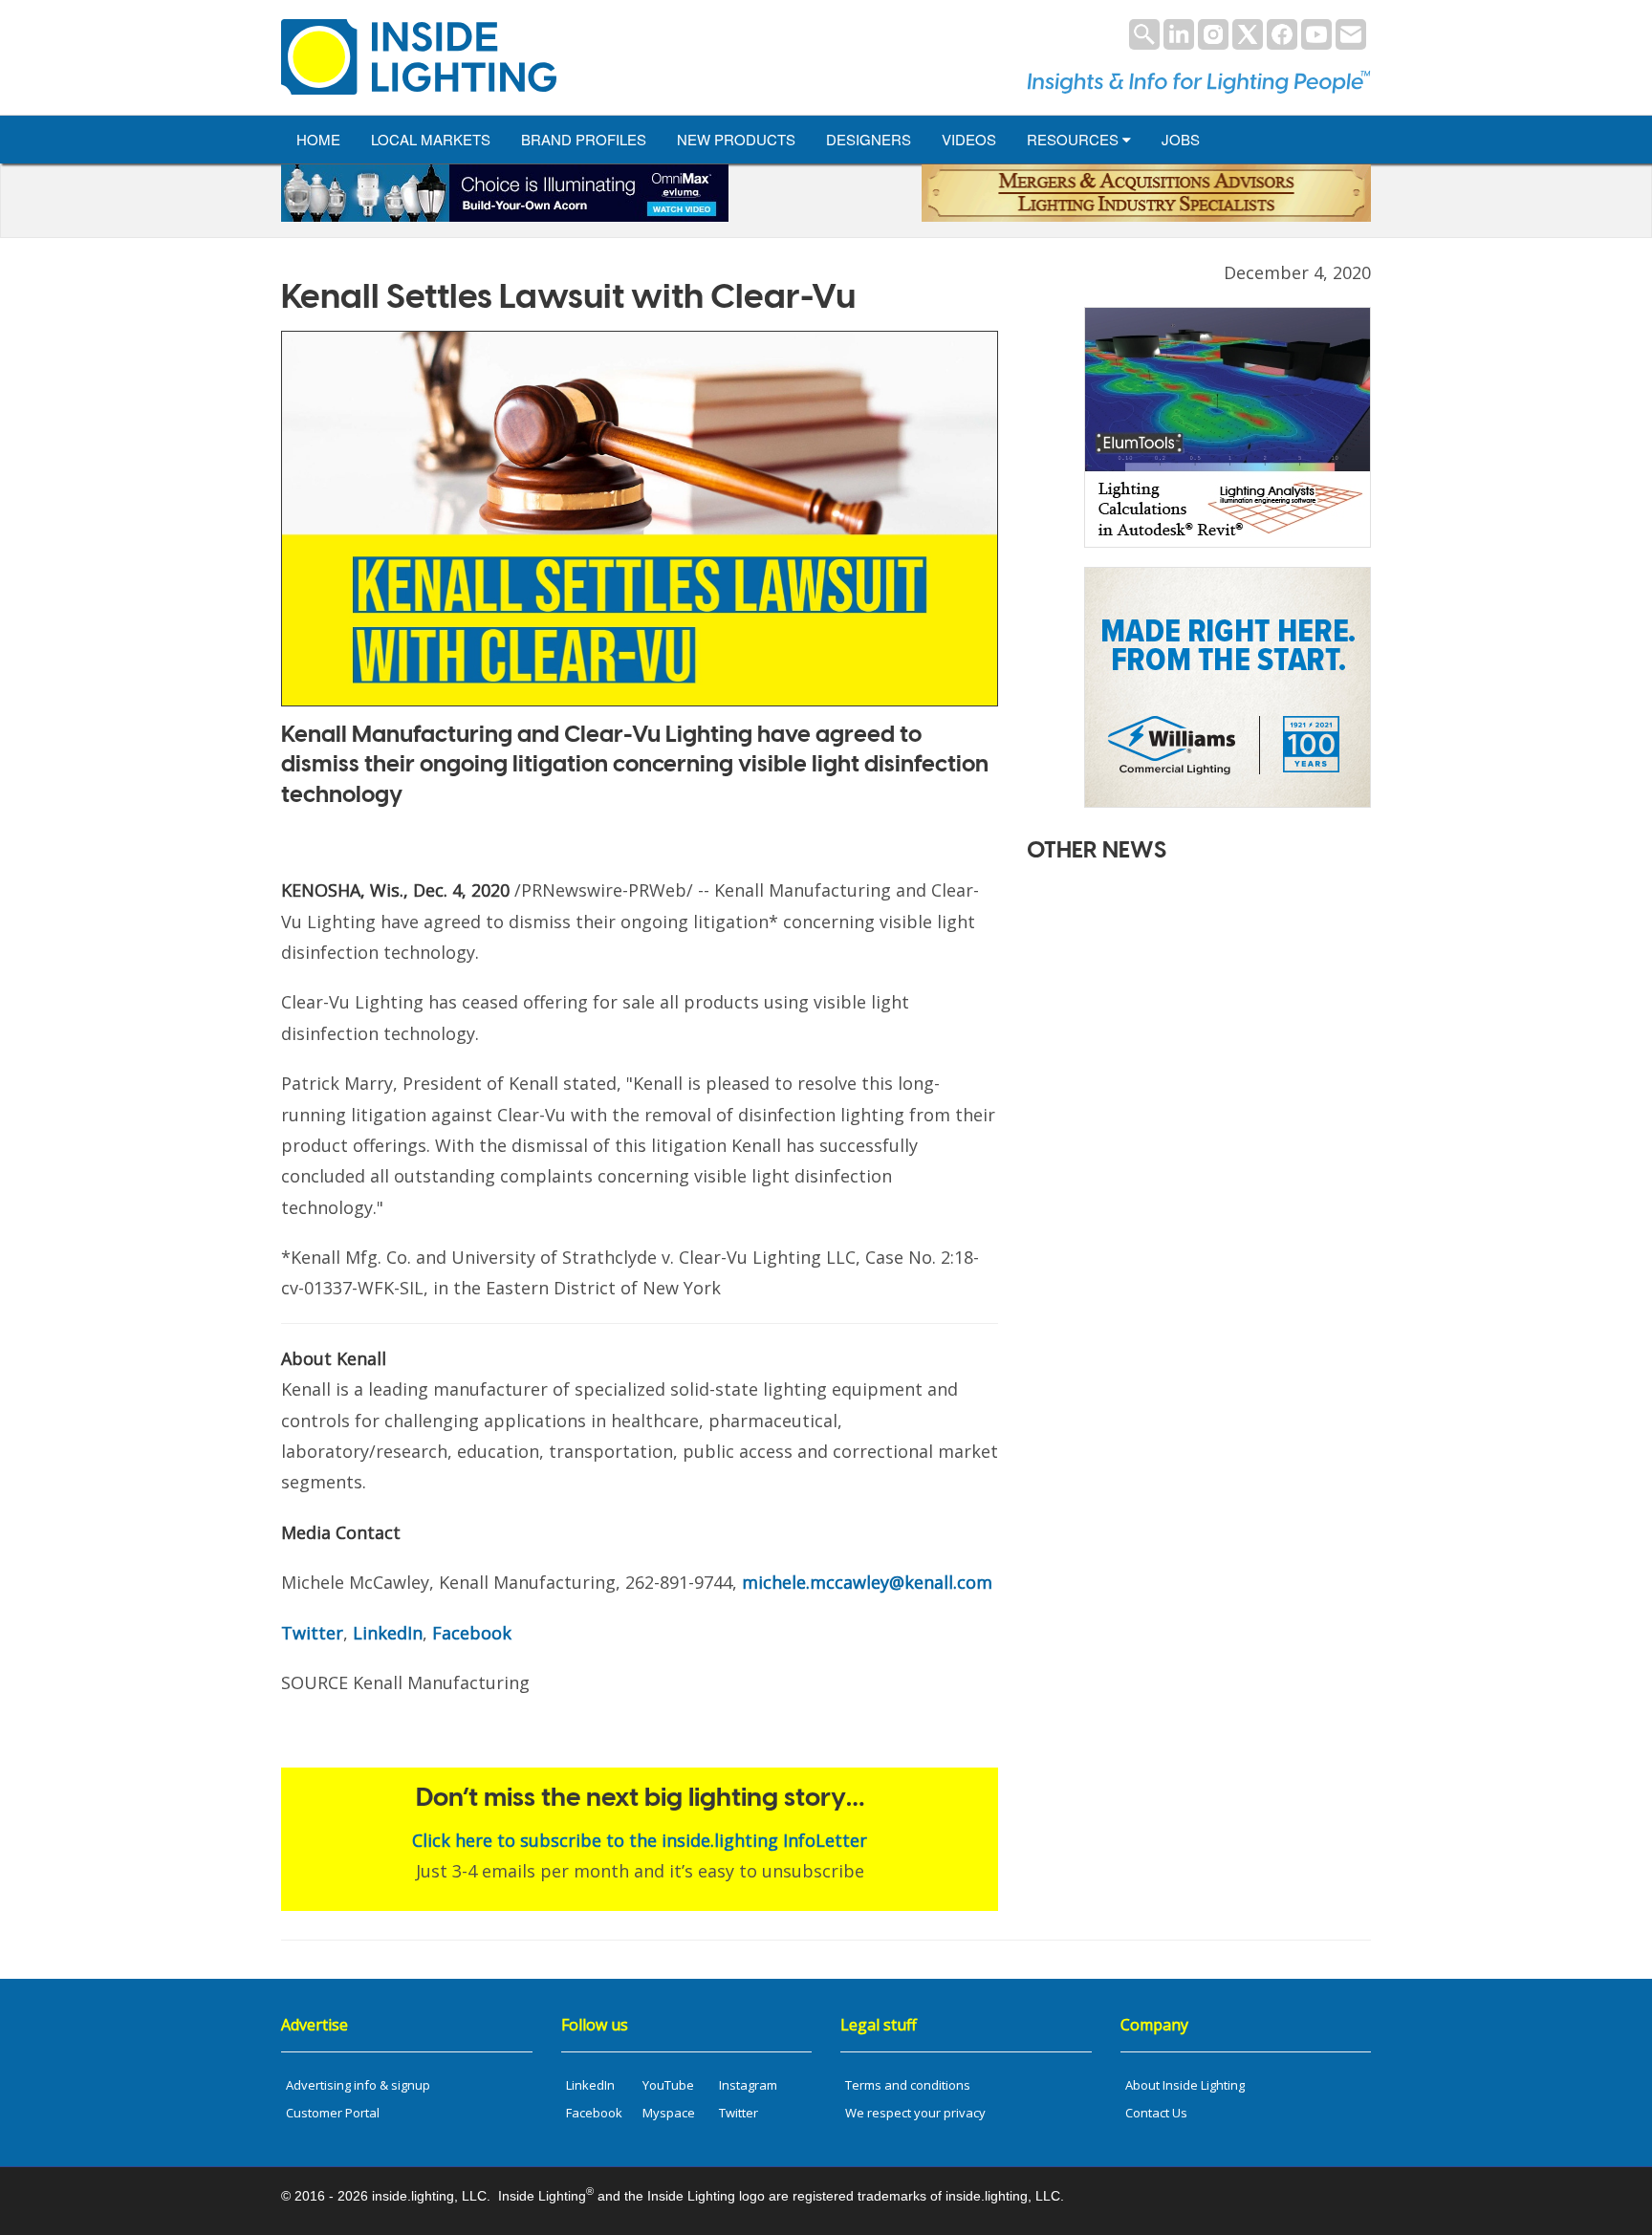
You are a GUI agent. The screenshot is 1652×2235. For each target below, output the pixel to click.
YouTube (668, 2085)
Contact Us (1156, 2113)
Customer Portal (333, 2113)
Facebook (472, 1633)
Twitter (312, 1633)
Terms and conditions (908, 2085)
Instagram (748, 2085)
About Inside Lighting (1185, 2085)
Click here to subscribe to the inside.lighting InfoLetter (640, 1840)
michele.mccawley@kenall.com (867, 1582)
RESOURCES (1075, 139)
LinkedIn (388, 1633)
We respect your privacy (915, 2113)
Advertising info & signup (358, 2085)
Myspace (669, 2113)
